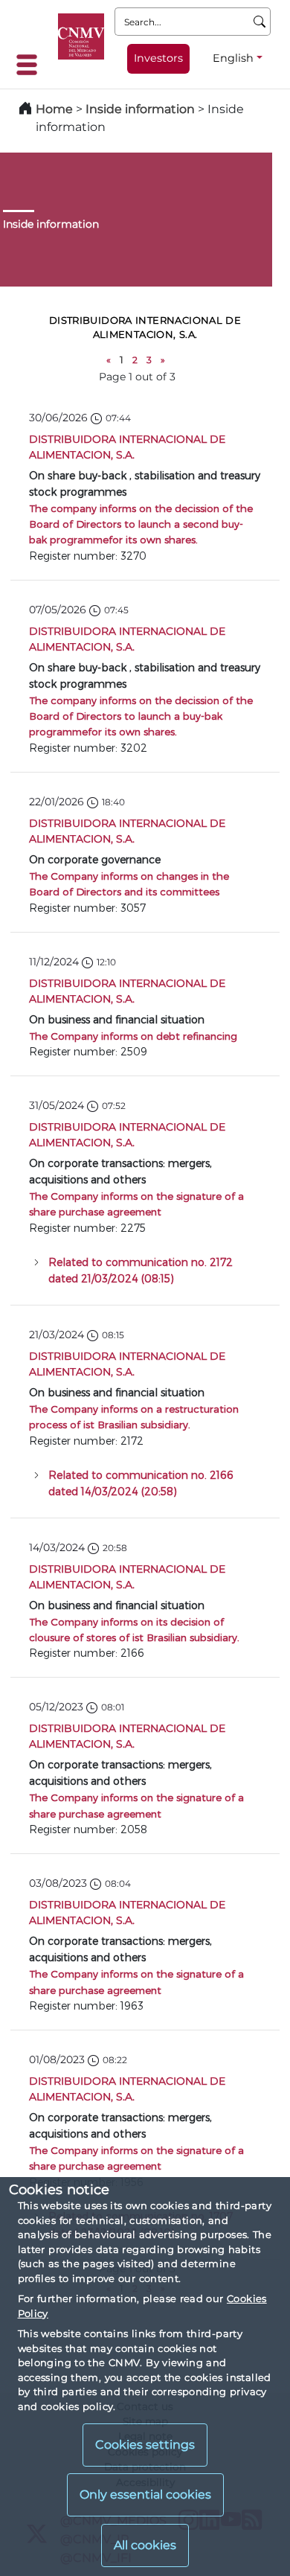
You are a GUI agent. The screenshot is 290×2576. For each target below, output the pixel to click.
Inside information (140, 109)
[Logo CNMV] (81, 36)
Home (54, 109)
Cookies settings (145, 2445)
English (233, 58)
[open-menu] (31, 65)
